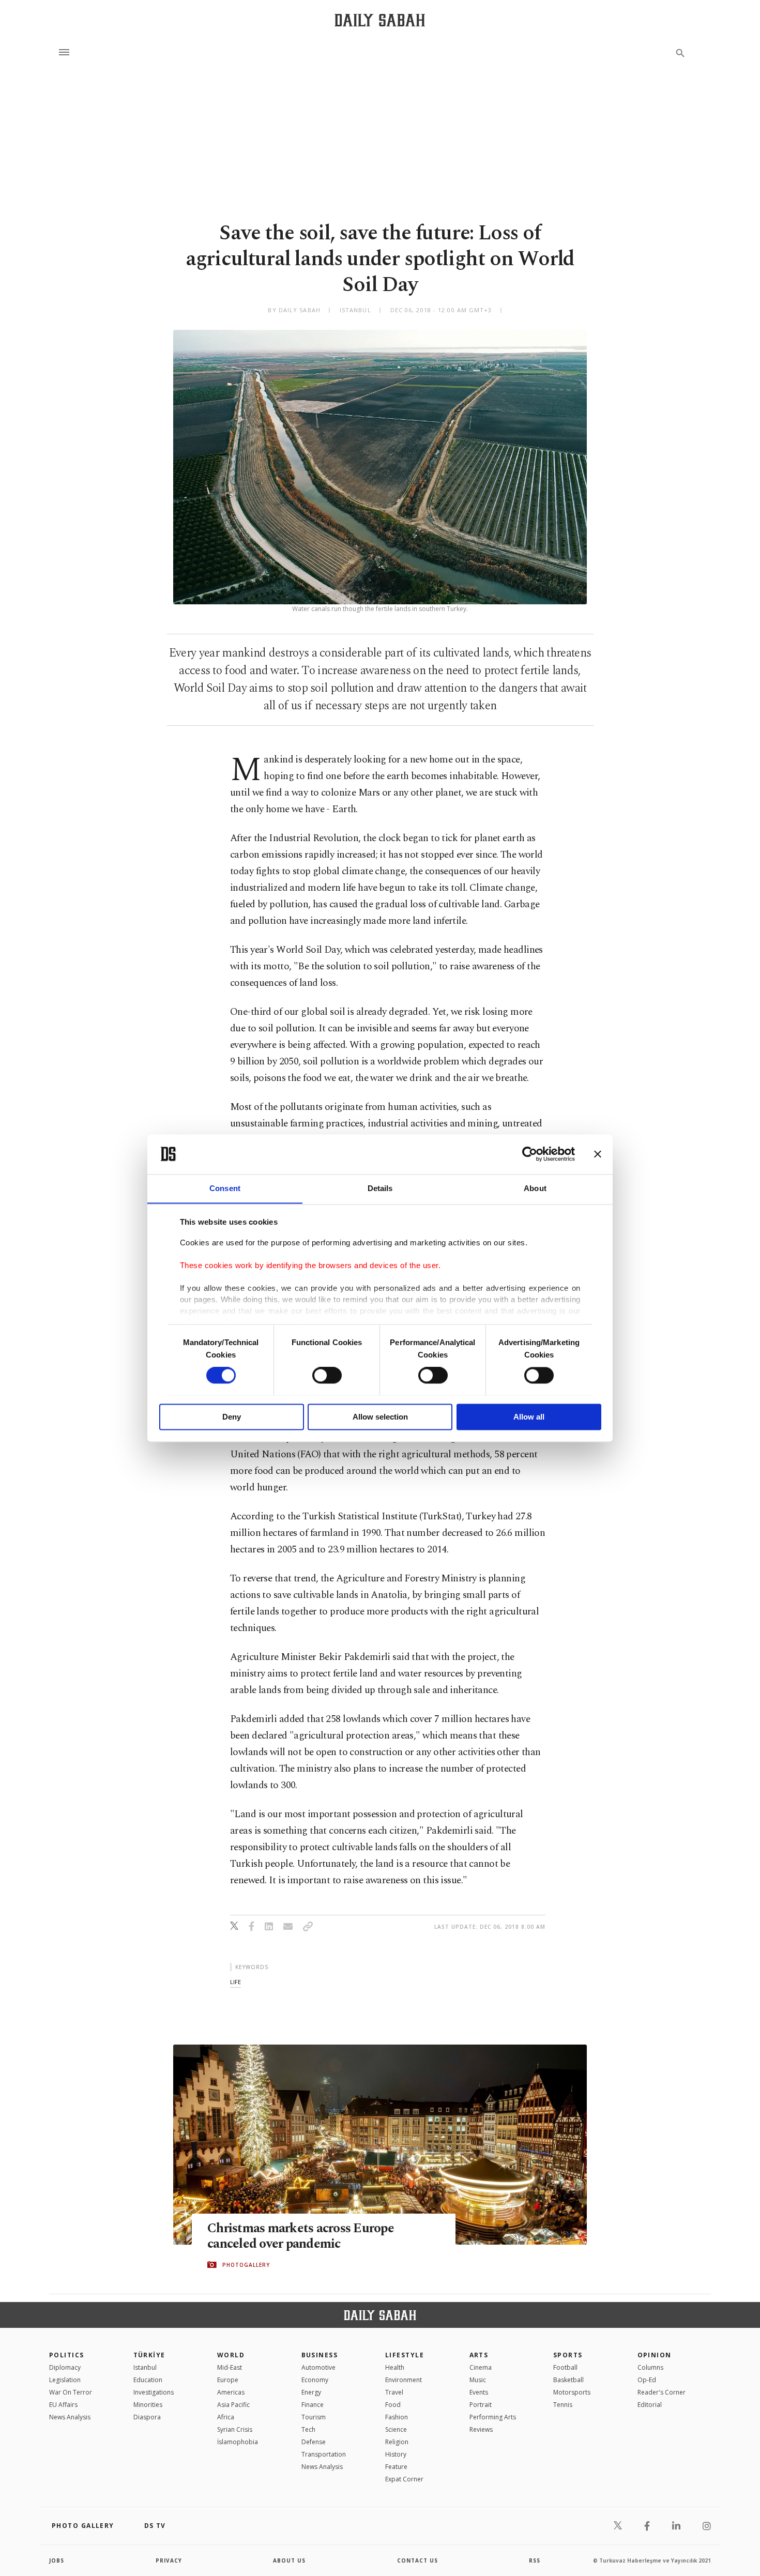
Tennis (563, 2405)
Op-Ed (647, 2380)
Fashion (397, 2417)
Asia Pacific (233, 2405)
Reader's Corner (662, 2392)
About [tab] (535, 1188)
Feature (396, 2467)
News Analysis (70, 2417)
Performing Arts (493, 2417)
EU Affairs (63, 2405)
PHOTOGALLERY (246, 2265)
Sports (568, 2355)
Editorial (650, 2405)
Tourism (314, 2417)
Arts (479, 2355)
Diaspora (147, 2417)
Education (148, 2380)
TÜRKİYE (149, 2355)
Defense (314, 2442)
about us (289, 2560)
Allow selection (380, 1417)
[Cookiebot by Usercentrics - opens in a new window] (530, 1154)
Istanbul (145, 2367)
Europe (228, 2380)
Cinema (481, 2367)
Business (320, 2355)
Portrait (481, 2405)
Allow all (529, 1417)
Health (395, 2367)
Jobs (57, 2560)
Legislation (65, 2380)
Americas (231, 2392)
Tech (308, 2429)
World (231, 2355)
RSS (535, 2560)
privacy (169, 2560)
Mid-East (230, 2367)
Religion (397, 2442)
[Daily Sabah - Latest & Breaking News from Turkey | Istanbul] (380, 20)
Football (565, 2367)
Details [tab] (380, 1188)
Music (478, 2380)
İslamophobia (238, 2442)
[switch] (327, 1375)
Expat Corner (404, 2479)
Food (393, 2405)
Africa (226, 2417)
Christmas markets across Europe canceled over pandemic (301, 2236)
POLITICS (67, 2355)
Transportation (324, 2454)
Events (479, 2392)
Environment (404, 2380)
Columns (650, 2367)
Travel (394, 2392)
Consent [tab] (225, 1188)
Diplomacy (65, 2367)
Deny (232, 1417)
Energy (311, 2392)
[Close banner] (598, 1154)
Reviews (481, 2429)
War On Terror (71, 2392)
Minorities (148, 2405)
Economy (315, 2380)
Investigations (154, 2392)
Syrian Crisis (235, 2429)
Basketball (568, 2380)
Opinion (655, 2355)
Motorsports (572, 2392)
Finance (313, 2405)
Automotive (318, 2367)
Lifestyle (405, 2355)
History (396, 2454)
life (235, 1982)
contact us (417, 2560)
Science (396, 2429)
